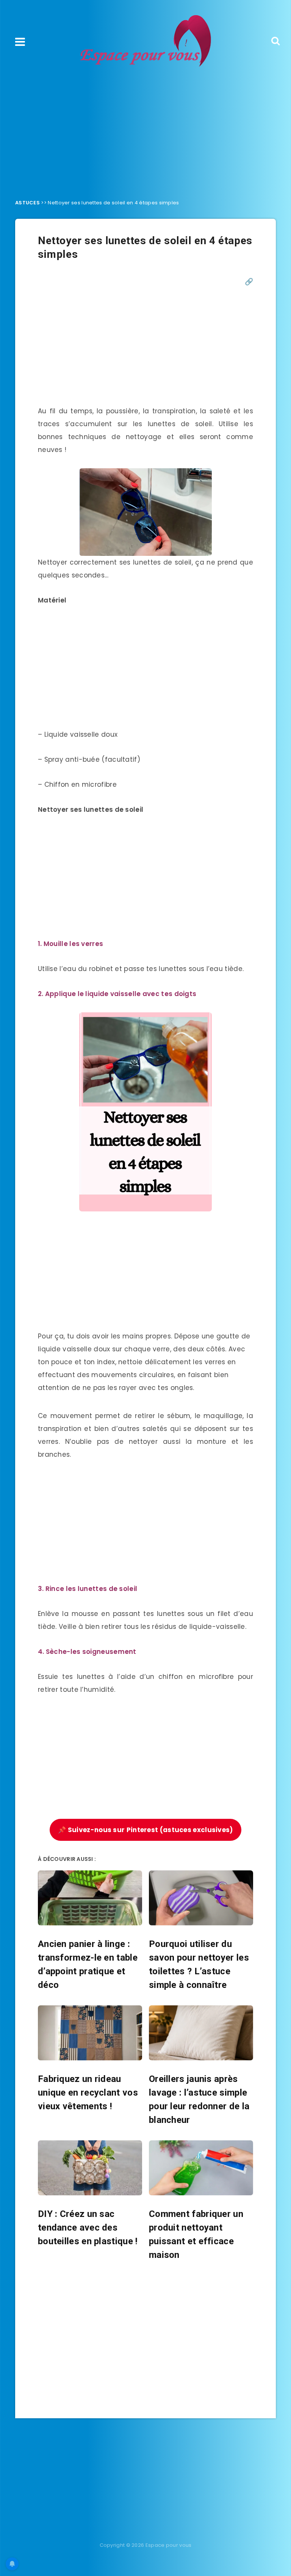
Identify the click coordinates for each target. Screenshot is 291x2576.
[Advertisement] (145, 131)
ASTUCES (27, 203)
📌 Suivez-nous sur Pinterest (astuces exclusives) (145, 1830)
